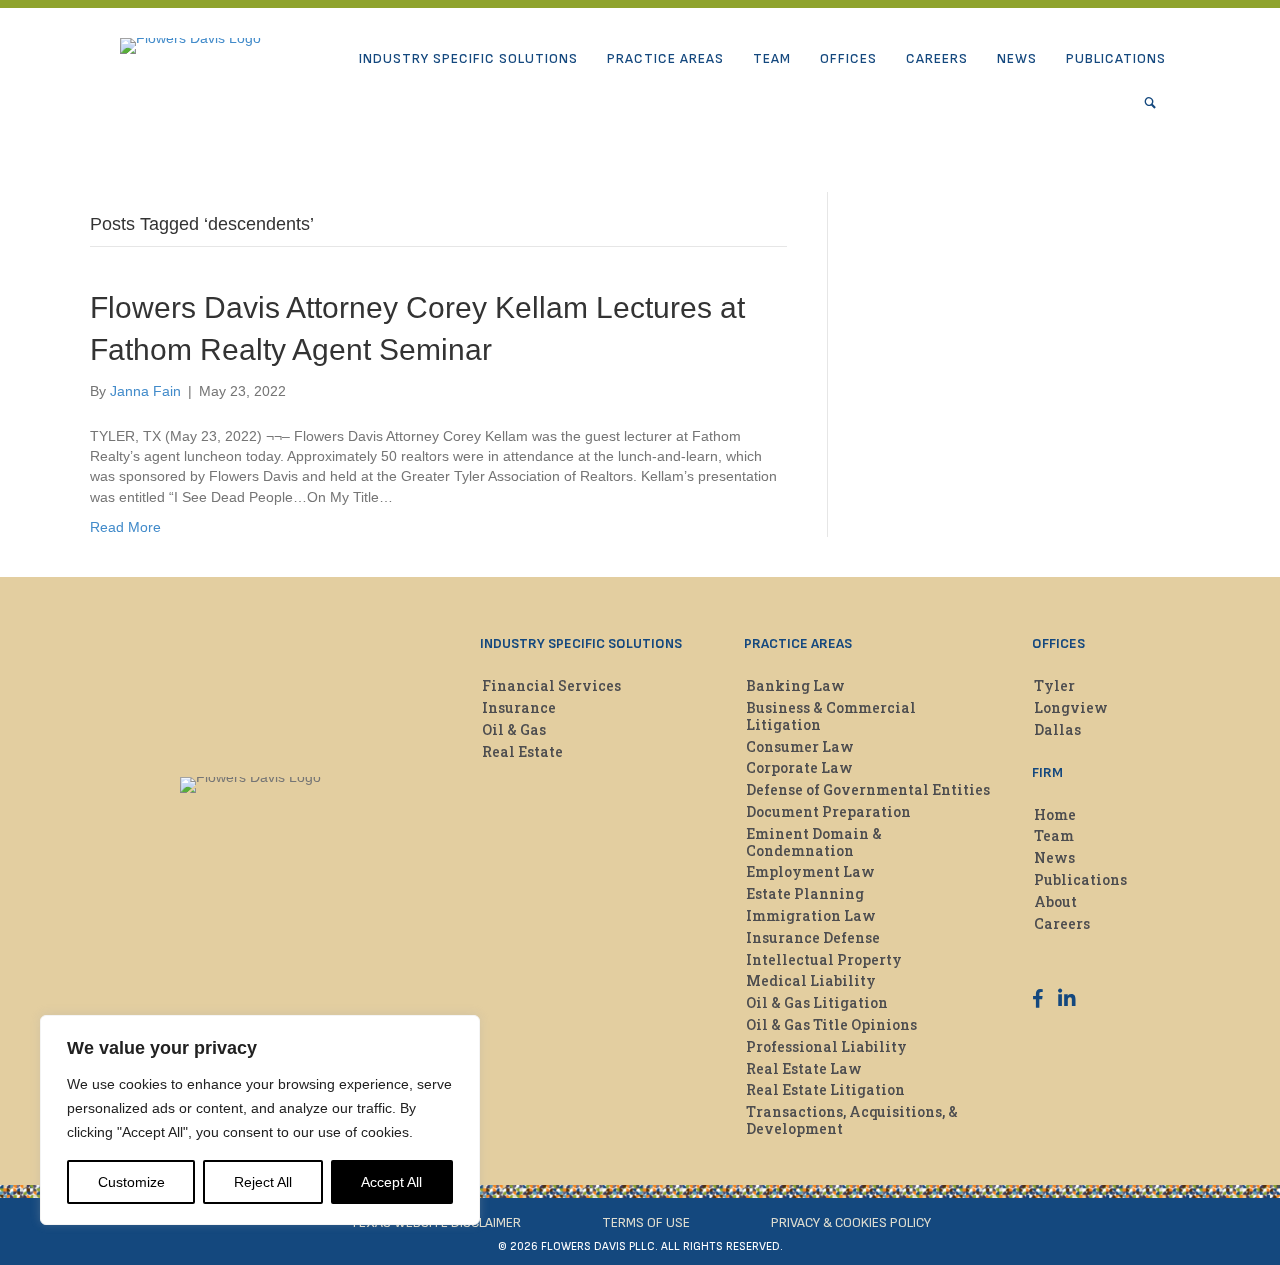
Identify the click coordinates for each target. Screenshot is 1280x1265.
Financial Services (551, 685)
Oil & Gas (514, 729)
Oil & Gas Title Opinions (831, 1024)
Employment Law (810, 871)
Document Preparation (828, 811)
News (1017, 58)
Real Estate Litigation (825, 1089)
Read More (125, 527)
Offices (848, 58)
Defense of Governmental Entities (868, 789)
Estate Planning (805, 893)
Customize (131, 1182)
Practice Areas (665, 58)
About (1055, 901)
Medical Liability (811, 980)
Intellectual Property (824, 959)
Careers (937, 58)
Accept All (391, 1182)
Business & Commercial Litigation (831, 716)
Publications (1116, 58)
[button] (1154, 103)
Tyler (1054, 685)
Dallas (1057, 729)
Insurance (519, 707)
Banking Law (795, 685)
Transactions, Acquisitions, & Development (852, 1120)
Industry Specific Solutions (468, 58)
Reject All (263, 1182)
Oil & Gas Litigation (817, 1002)
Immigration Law (811, 915)
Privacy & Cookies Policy (851, 1223)
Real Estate (522, 751)
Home (1055, 814)
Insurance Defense (813, 937)
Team (772, 58)
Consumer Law (800, 746)
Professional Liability (826, 1046)
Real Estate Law (804, 1068)
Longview (1071, 707)
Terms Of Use (646, 1223)
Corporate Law (799, 767)
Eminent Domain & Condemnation (814, 842)
